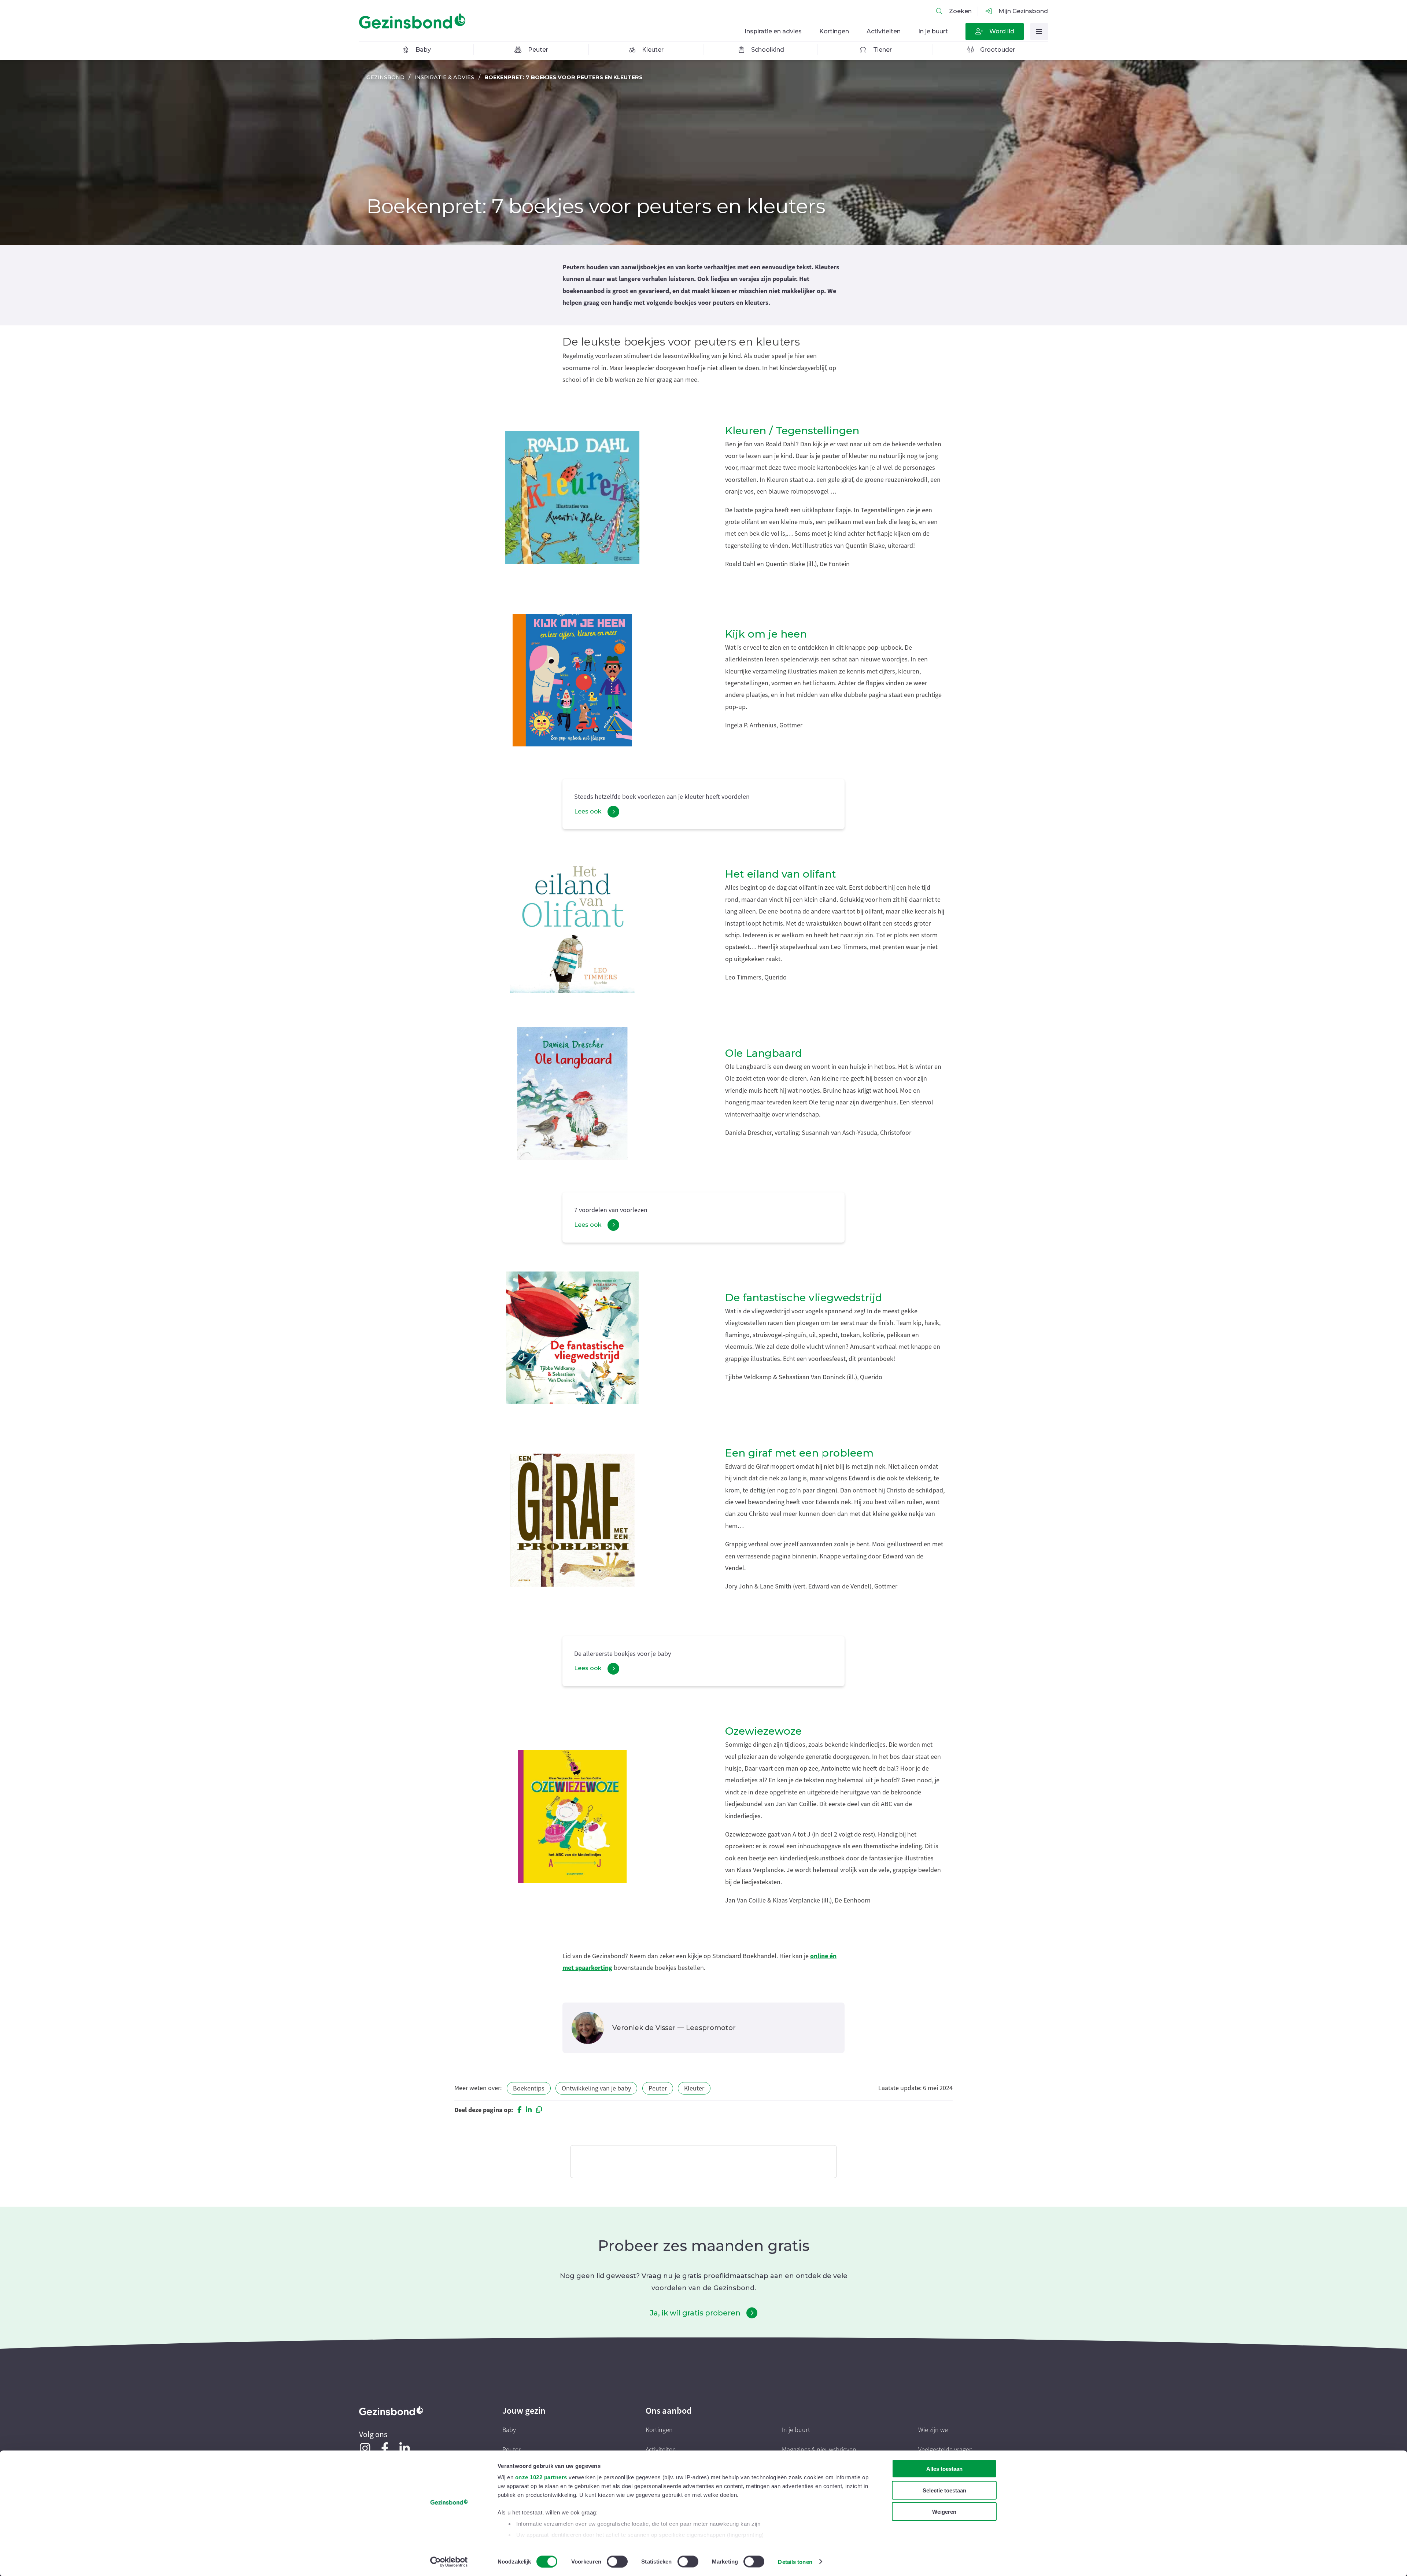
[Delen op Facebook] (519, 2110)
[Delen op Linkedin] (529, 2110)
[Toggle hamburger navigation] (1039, 32)
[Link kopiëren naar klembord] (539, 2110)
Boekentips (529, 2088)
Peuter (658, 2088)
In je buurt (796, 2430)
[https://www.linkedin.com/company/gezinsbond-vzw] (405, 2448)
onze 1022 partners (541, 2477)
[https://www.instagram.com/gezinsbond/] (365, 2448)
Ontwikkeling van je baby (596, 2088)
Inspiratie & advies (444, 77)
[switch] (617, 2561)
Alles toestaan (944, 2469)
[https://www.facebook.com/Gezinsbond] (385, 2448)
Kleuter (694, 2088)
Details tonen (795, 2562)
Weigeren (944, 2512)
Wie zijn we (933, 2430)
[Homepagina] (414, 21)
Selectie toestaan (944, 2490)
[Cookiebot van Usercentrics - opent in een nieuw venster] (449, 2562)
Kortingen (659, 2430)
